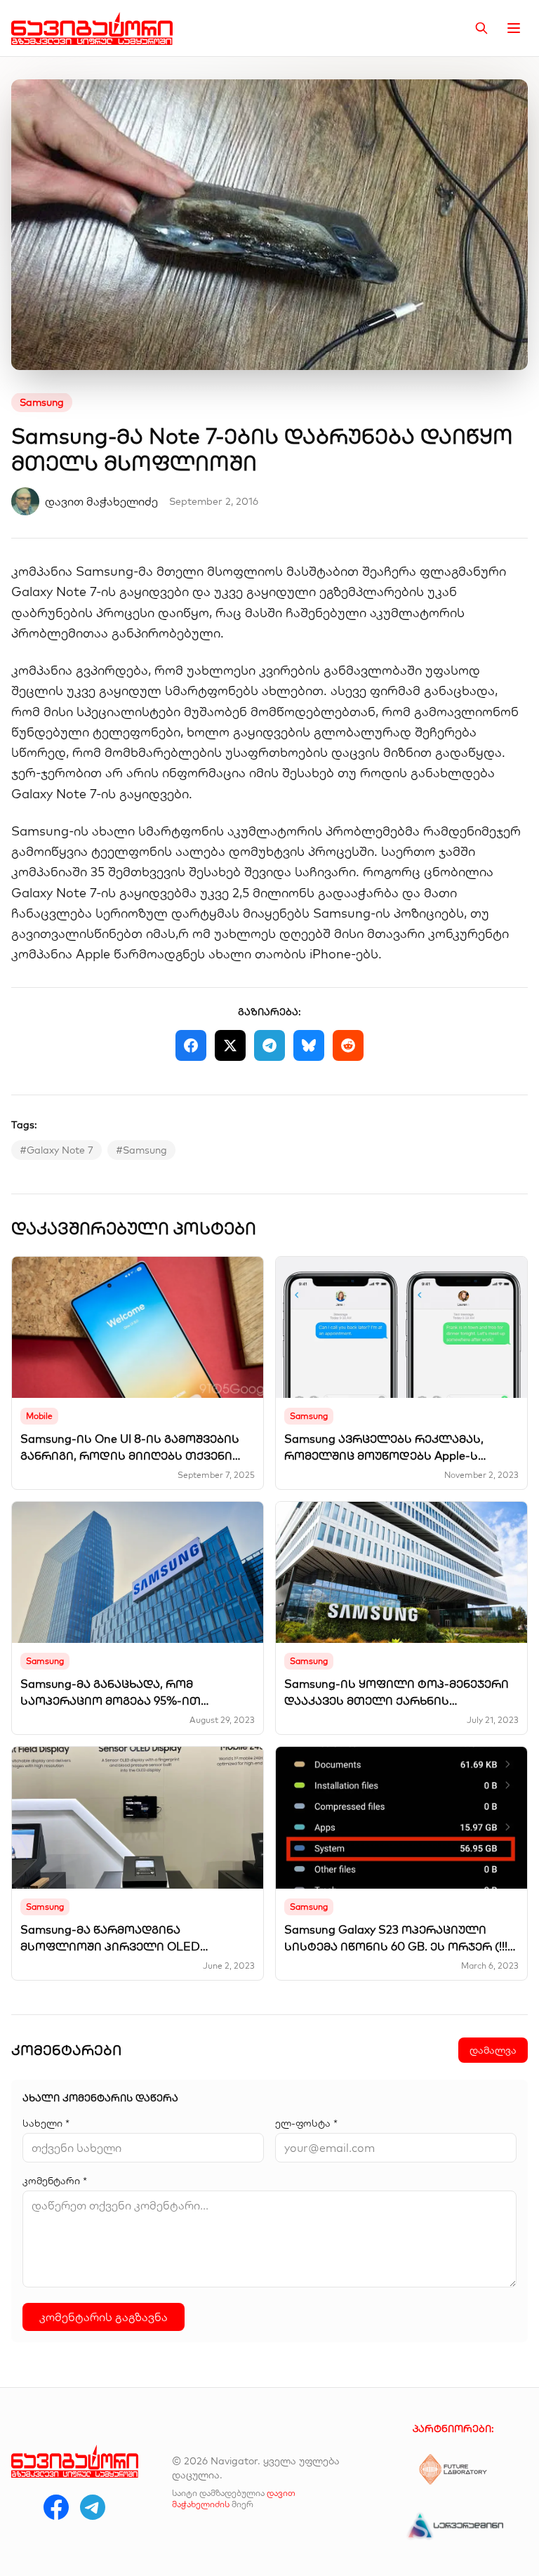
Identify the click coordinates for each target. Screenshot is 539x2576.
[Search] (481, 28)
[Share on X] (230, 1045)
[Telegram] (93, 2507)
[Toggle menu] (514, 28)
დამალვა (493, 2050)
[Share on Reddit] (348, 1045)
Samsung (42, 402)
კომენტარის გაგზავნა (104, 2317)
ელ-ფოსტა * (306, 2123)
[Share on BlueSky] (309, 1045)
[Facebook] (56, 2507)
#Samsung (141, 1150)
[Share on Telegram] (269, 1045)
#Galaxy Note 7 (56, 1150)
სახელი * (46, 2123)
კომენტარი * (55, 2181)
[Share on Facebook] (191, 1045)
